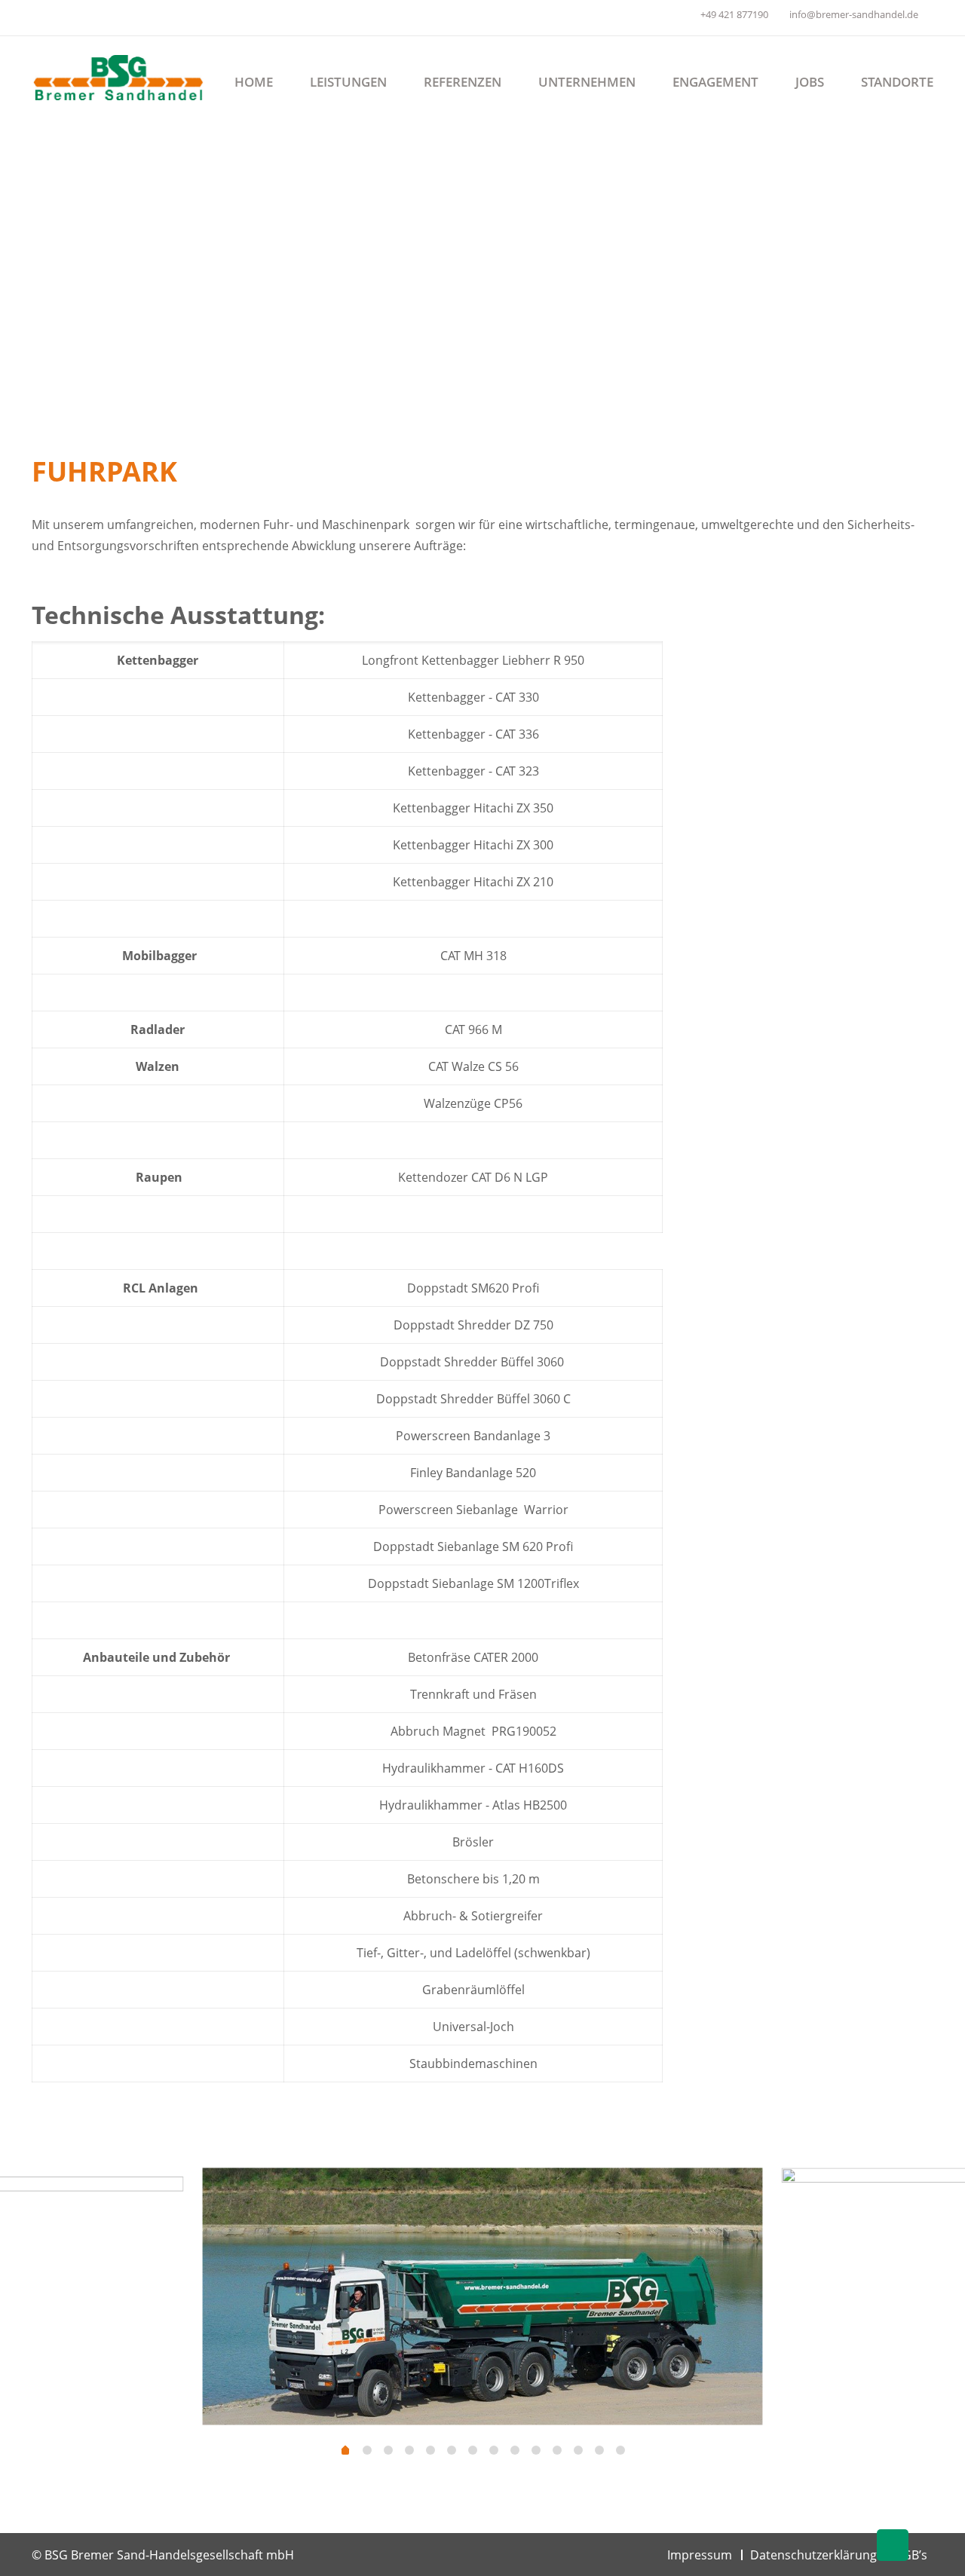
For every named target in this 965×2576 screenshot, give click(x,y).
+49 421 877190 (734, 14)
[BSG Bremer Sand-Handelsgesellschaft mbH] (119, 76)
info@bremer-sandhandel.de (854, 14)
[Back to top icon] (893, 2545)
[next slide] (935, 2308)
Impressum (700, 2555)
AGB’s (911, 2555)
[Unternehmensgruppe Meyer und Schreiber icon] (678, 17)
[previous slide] (30, 2308)
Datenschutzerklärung (813, 2555)
